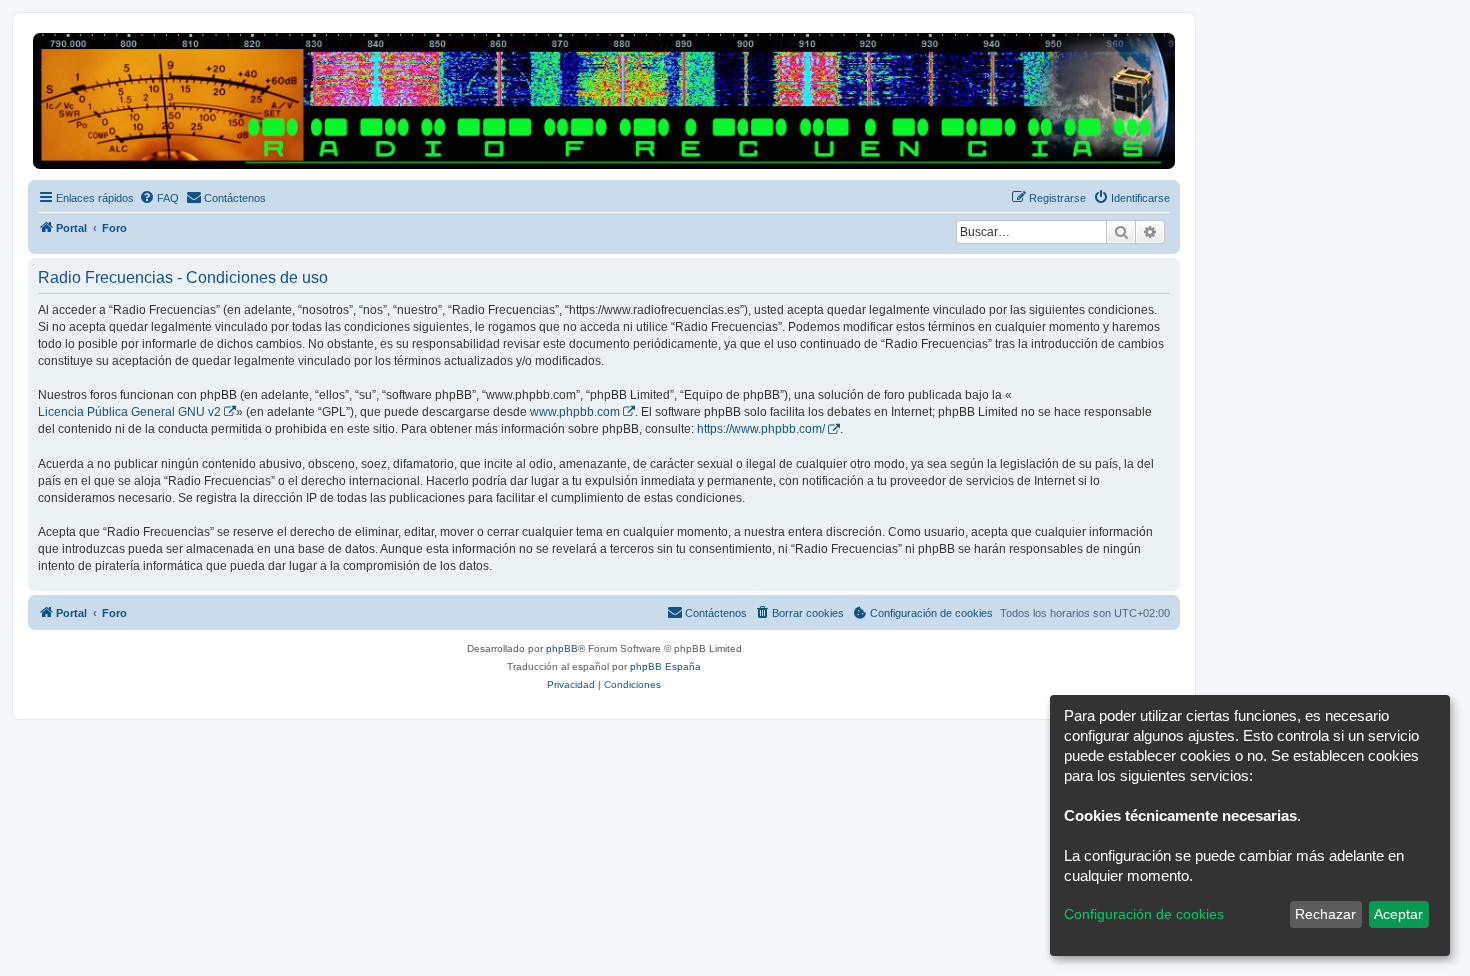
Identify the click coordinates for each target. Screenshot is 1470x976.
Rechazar (1325, 914)
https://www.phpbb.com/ (761, 429)
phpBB (562, 648)
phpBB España (665, 666)
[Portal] (604, 101)
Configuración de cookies (1144, 914)
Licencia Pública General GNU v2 (129, 412)
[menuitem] (159, 198)
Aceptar (1398, 914)
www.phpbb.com (575, 412)
